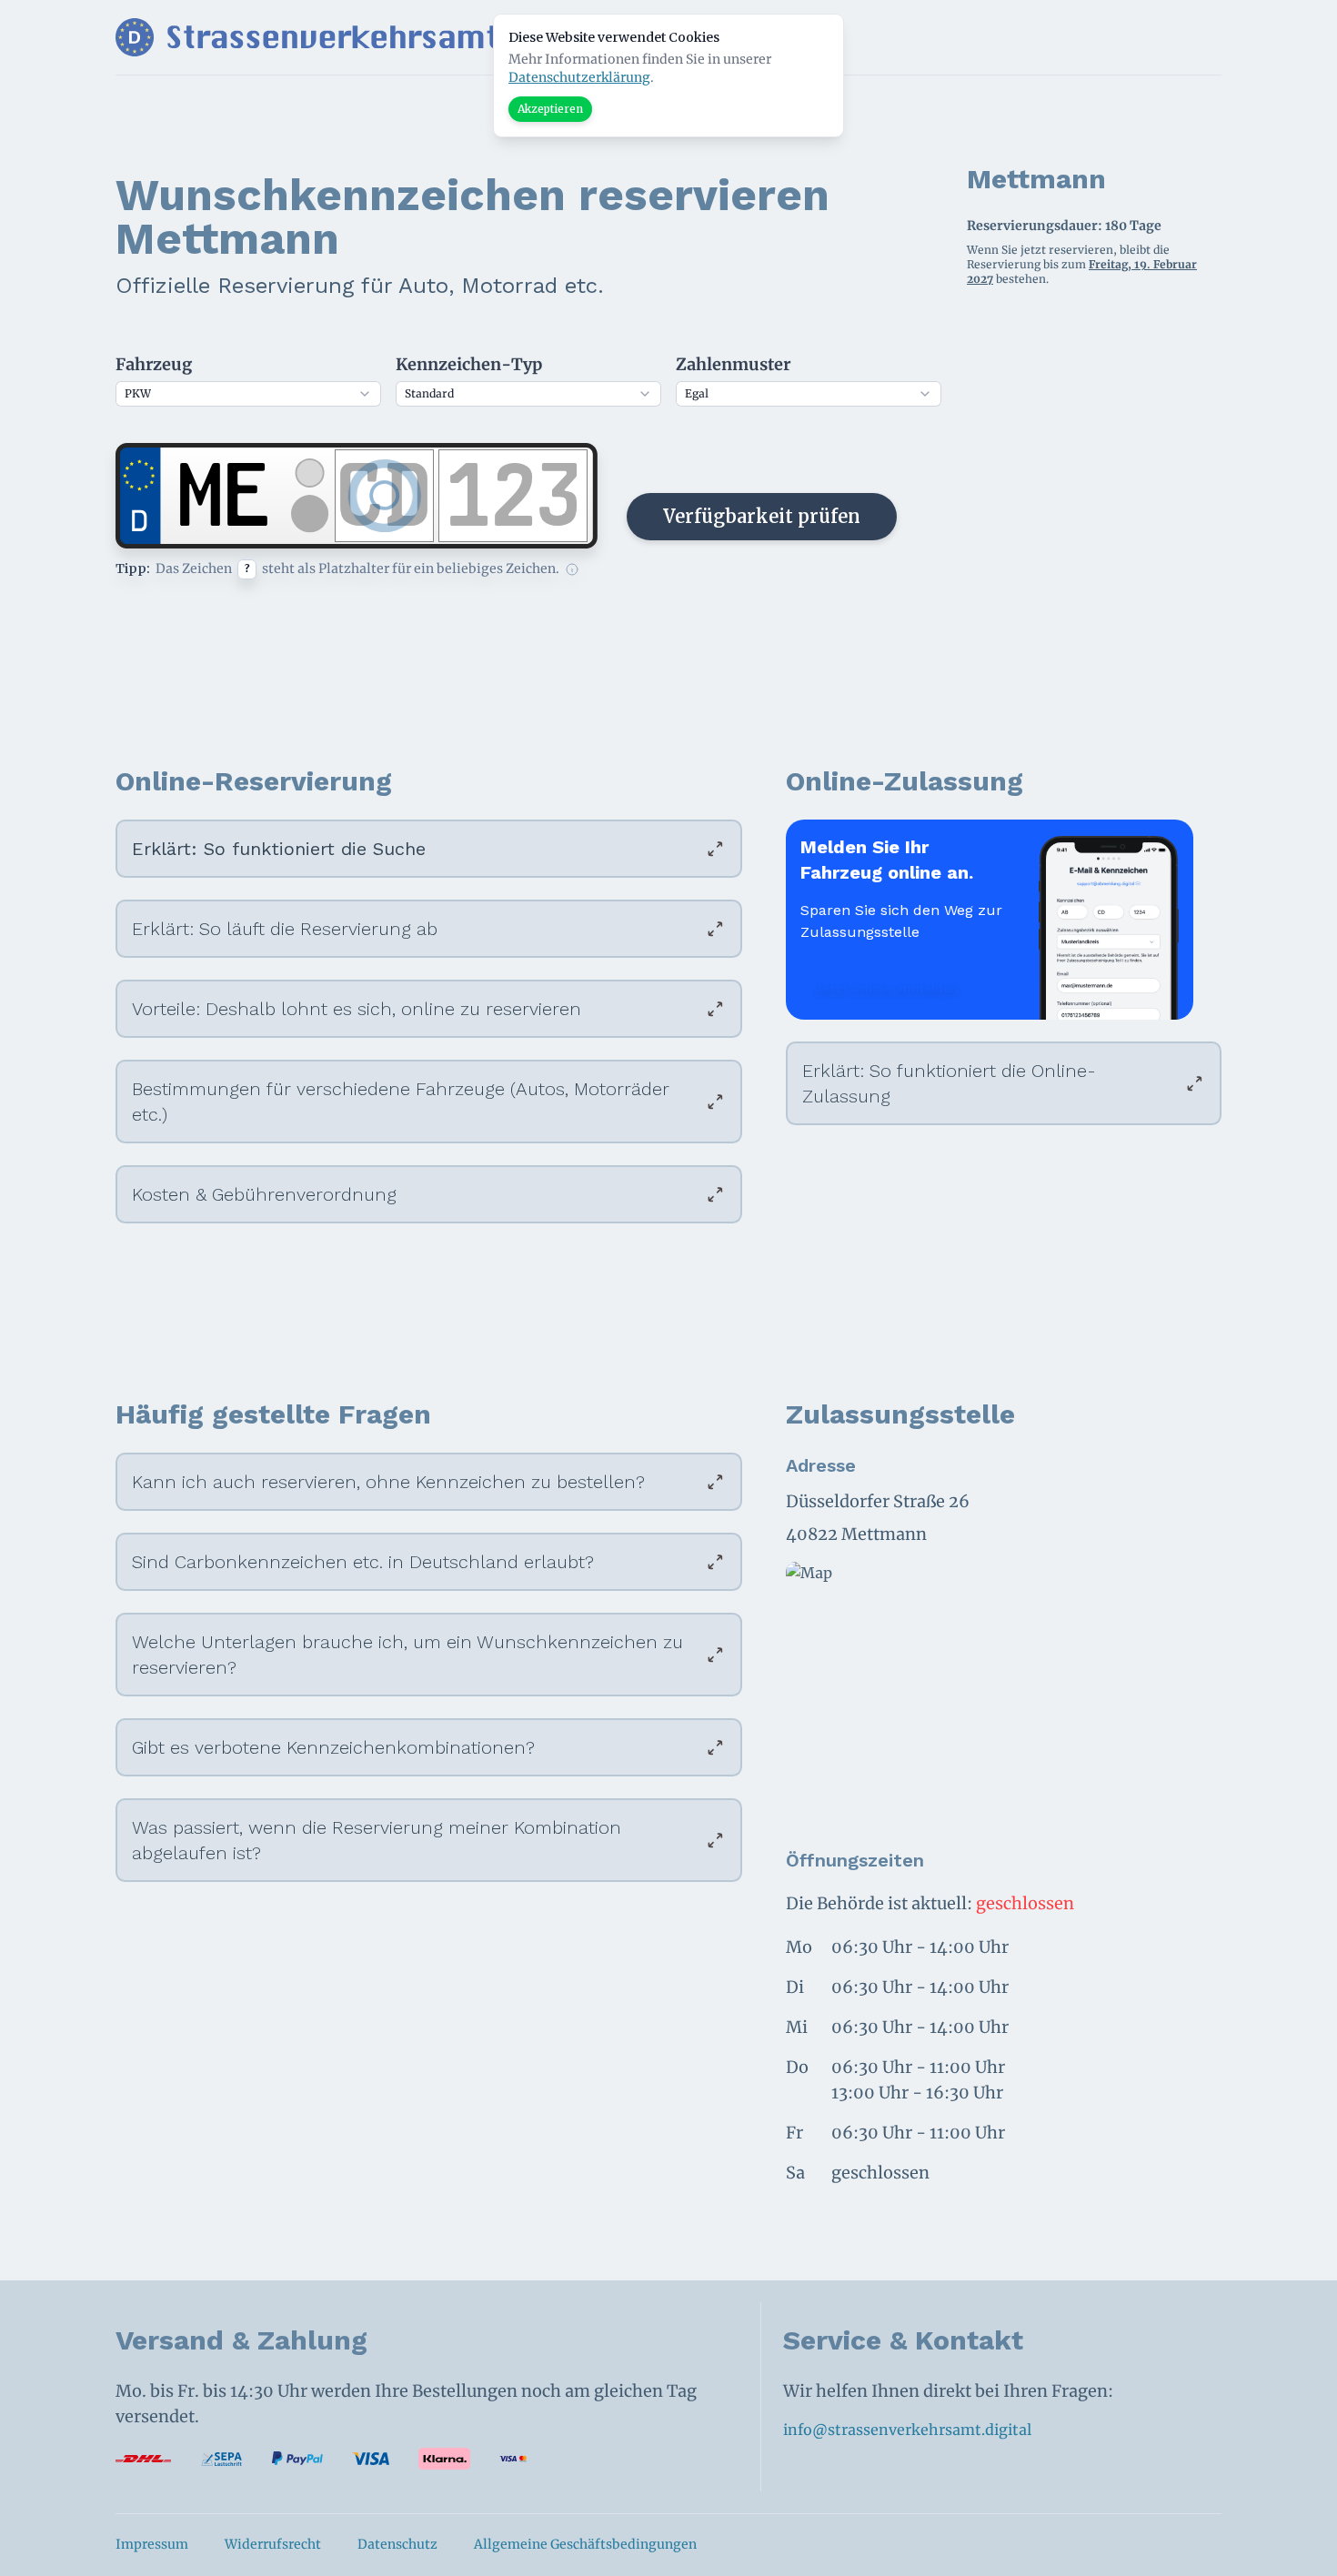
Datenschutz (397, 2544)
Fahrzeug (154, 364)
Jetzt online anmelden (887, 988)
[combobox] (248, 394)
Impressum (152, 2544)
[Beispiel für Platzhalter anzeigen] (572, 569)
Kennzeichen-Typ (469, 364)
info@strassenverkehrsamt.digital (907, 2430)
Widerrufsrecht (273, 2544)
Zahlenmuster (733, 364)
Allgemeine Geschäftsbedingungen (585, 2544)
